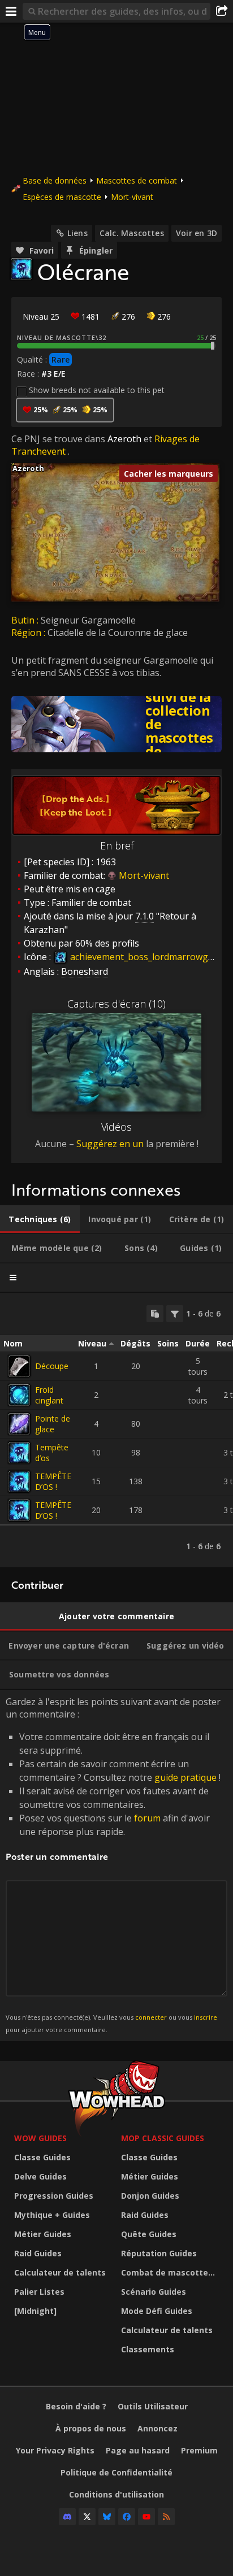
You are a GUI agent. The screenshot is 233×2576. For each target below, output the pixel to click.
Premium (199, 2450)
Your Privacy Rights (55, 2450)
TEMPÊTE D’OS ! (53, 1481)
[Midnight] (35, 2311)
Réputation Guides (159, 2253)
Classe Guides (42, 2157)
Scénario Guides (154, 2292)
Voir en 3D (197, 233)
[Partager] (222, 11)
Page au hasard (138, 2450)
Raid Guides (38, 2253)
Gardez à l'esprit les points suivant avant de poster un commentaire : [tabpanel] (113, 1865)
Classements (148, 2349)
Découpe (52, 1366)
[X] (87, 2517)
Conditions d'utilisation (116, 2494)
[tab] (40, 1219)
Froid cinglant (49, 1395)
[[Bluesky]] (107, 2517)
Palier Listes (39, 2292)
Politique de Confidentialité (116, 2472)
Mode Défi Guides (157, 2311)
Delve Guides (40, 2176)
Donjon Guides (150, 2196)
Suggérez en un (110, 1144)
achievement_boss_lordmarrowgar (143, 957)
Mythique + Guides (52, 2215)
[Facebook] (127, 2517)
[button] (12, 463)
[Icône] (21, 269)
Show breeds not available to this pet (97, 390)
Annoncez (158, 2428)
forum (147, 1818)
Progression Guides (54, 2196)
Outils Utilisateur (153, 2406)
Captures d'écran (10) (116, 1004)
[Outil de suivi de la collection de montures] (116, 724)
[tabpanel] (116, 1430)
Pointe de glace (53, 1424)
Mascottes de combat (137, 180)
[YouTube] (146, 2517)
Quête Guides (149, 2234)
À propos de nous (91, 2428)
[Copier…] (155, 1314)
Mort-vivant (132, 197)
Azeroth (124, 439)
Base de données (55, 180)
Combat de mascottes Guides (172, 2272)
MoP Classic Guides (163, 2138)
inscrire (206, 2017)
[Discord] (67, 2517)
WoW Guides (40, 2138)
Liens (77, 233)
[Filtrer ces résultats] (175, 1314)
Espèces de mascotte (62, 197)
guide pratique (185, 1777)
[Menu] (11, 11)
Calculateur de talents (60, 2272)
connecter (151, 2017)
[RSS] (166, 2517)
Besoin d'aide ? (76, 2406)
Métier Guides (43, 2234)
